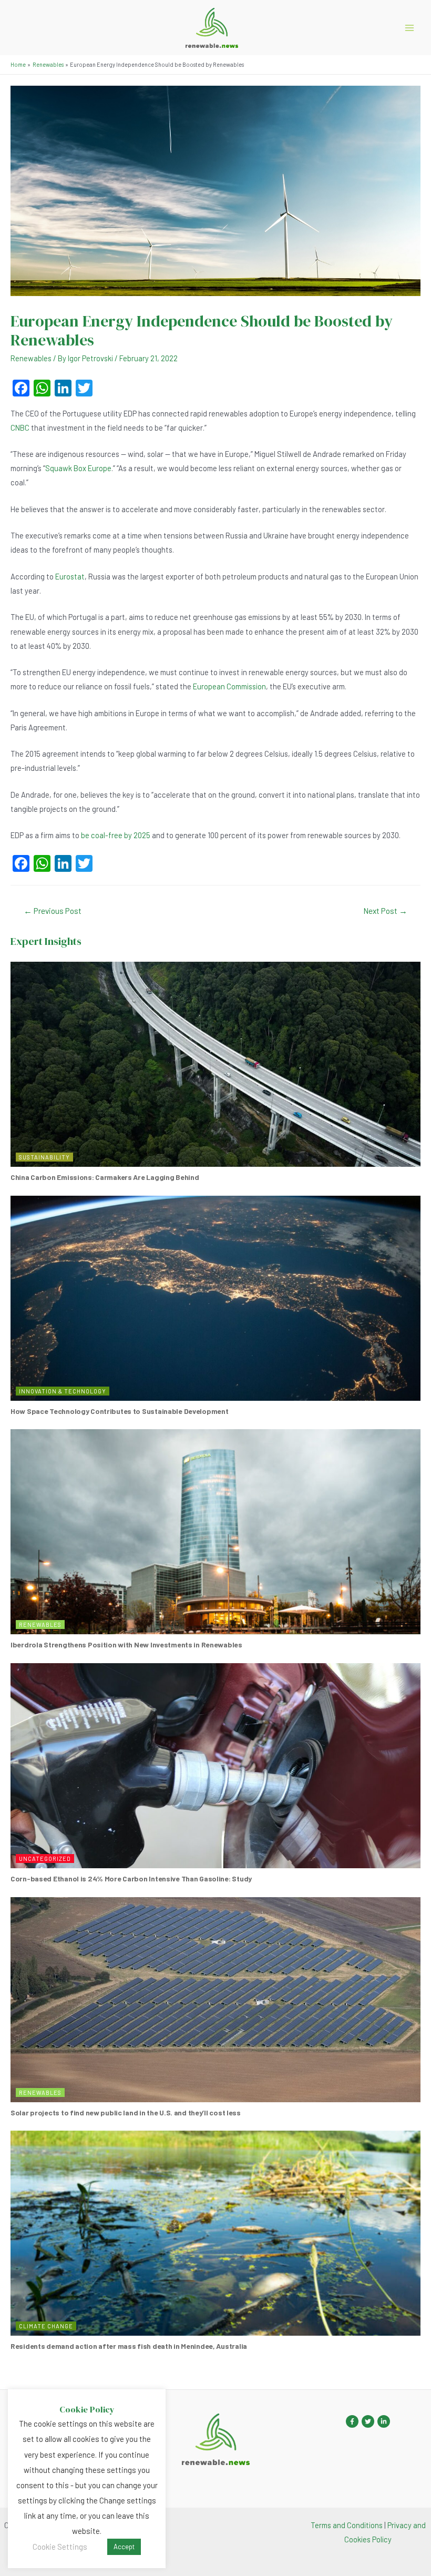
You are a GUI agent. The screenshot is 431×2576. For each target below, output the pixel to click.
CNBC (20, 427)
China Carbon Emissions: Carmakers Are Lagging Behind (105, 1177)
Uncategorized (45, 1859)
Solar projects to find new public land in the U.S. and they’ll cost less (126, 2112)
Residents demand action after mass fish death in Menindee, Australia (129, 2346)
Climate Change (46, 2326)
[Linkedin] (384, 2421)
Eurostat (70, 576)
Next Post (385, 910)
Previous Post (53, 910)
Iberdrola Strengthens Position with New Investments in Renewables (126, 1645)
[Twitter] (368, 2421)
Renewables (31, 358)
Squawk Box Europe (78, 468)
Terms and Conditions (347, 2525)
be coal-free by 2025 (116, 835)
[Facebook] (352, 2421)
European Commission (229, 686)
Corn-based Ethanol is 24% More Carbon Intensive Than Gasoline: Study (131, 1878)
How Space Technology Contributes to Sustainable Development (119, 1411)
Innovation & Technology (63, 1391)
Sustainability (44, 1157)
